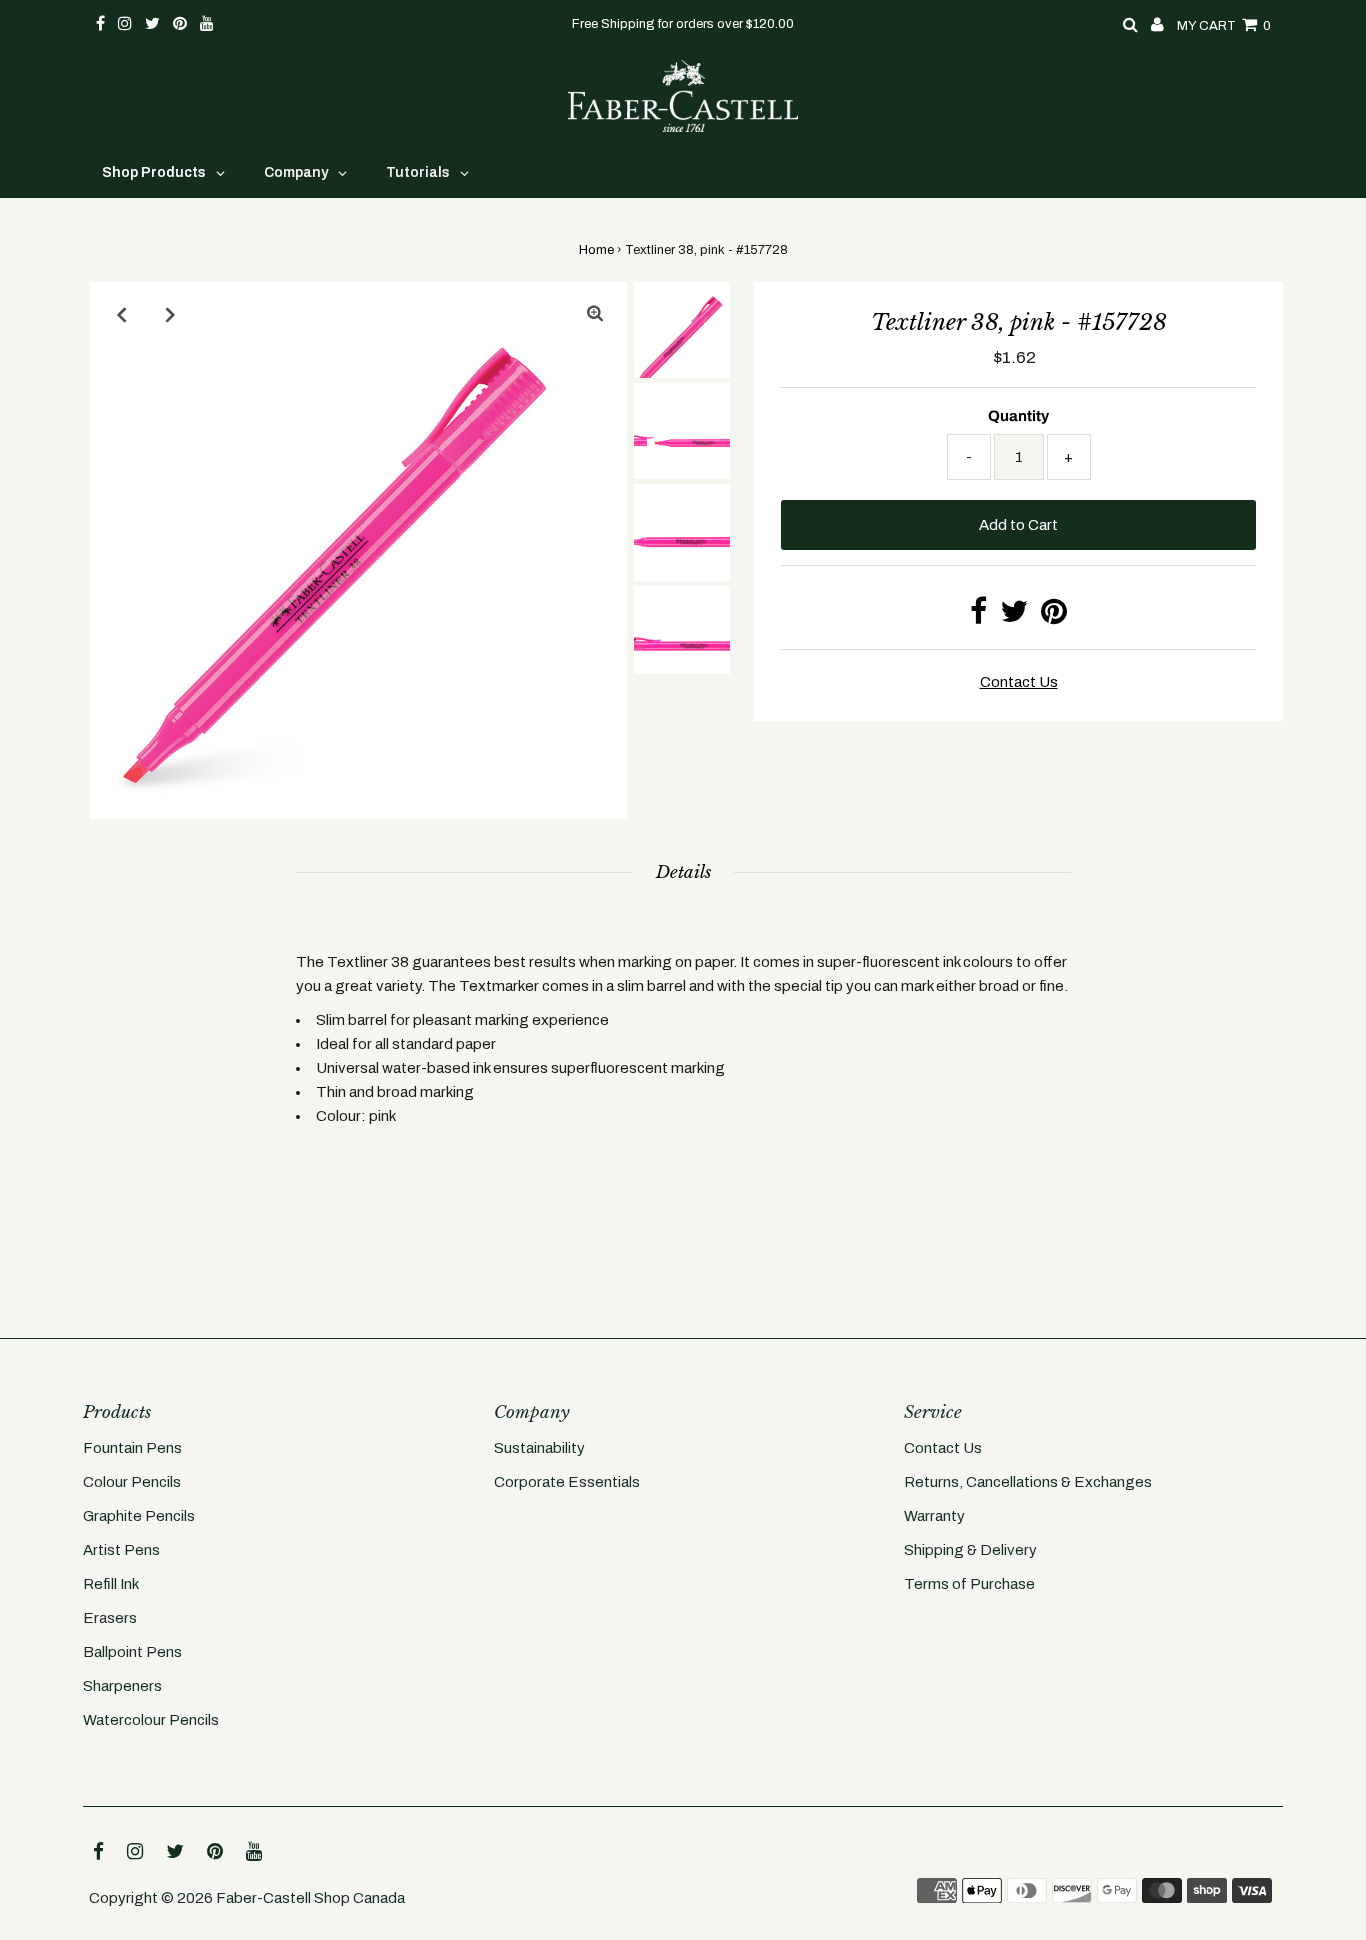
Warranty (934, 1516)
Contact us (1019, 682)
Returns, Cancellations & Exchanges (1028, 1482)
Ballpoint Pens (132, 1652)
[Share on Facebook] (978, 617)
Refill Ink (111, 1584)
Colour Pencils (132, 1482)
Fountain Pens (132, 1448)
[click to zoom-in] (595, 314)
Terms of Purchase (969, 1584)
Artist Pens (121, 1550)
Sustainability (539, 1448)
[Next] (171, 314)
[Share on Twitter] (1014, 617)
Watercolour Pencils (151, 1720)
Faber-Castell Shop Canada (310, 1898)
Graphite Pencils (139, 1516)
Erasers (110, 1618)
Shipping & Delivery (970, 1550)
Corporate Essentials (567, 1482)
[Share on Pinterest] (1054, 617)
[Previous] (122, 314)
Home (596, 250)
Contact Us (943, 1448)
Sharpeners (122, 1686)
